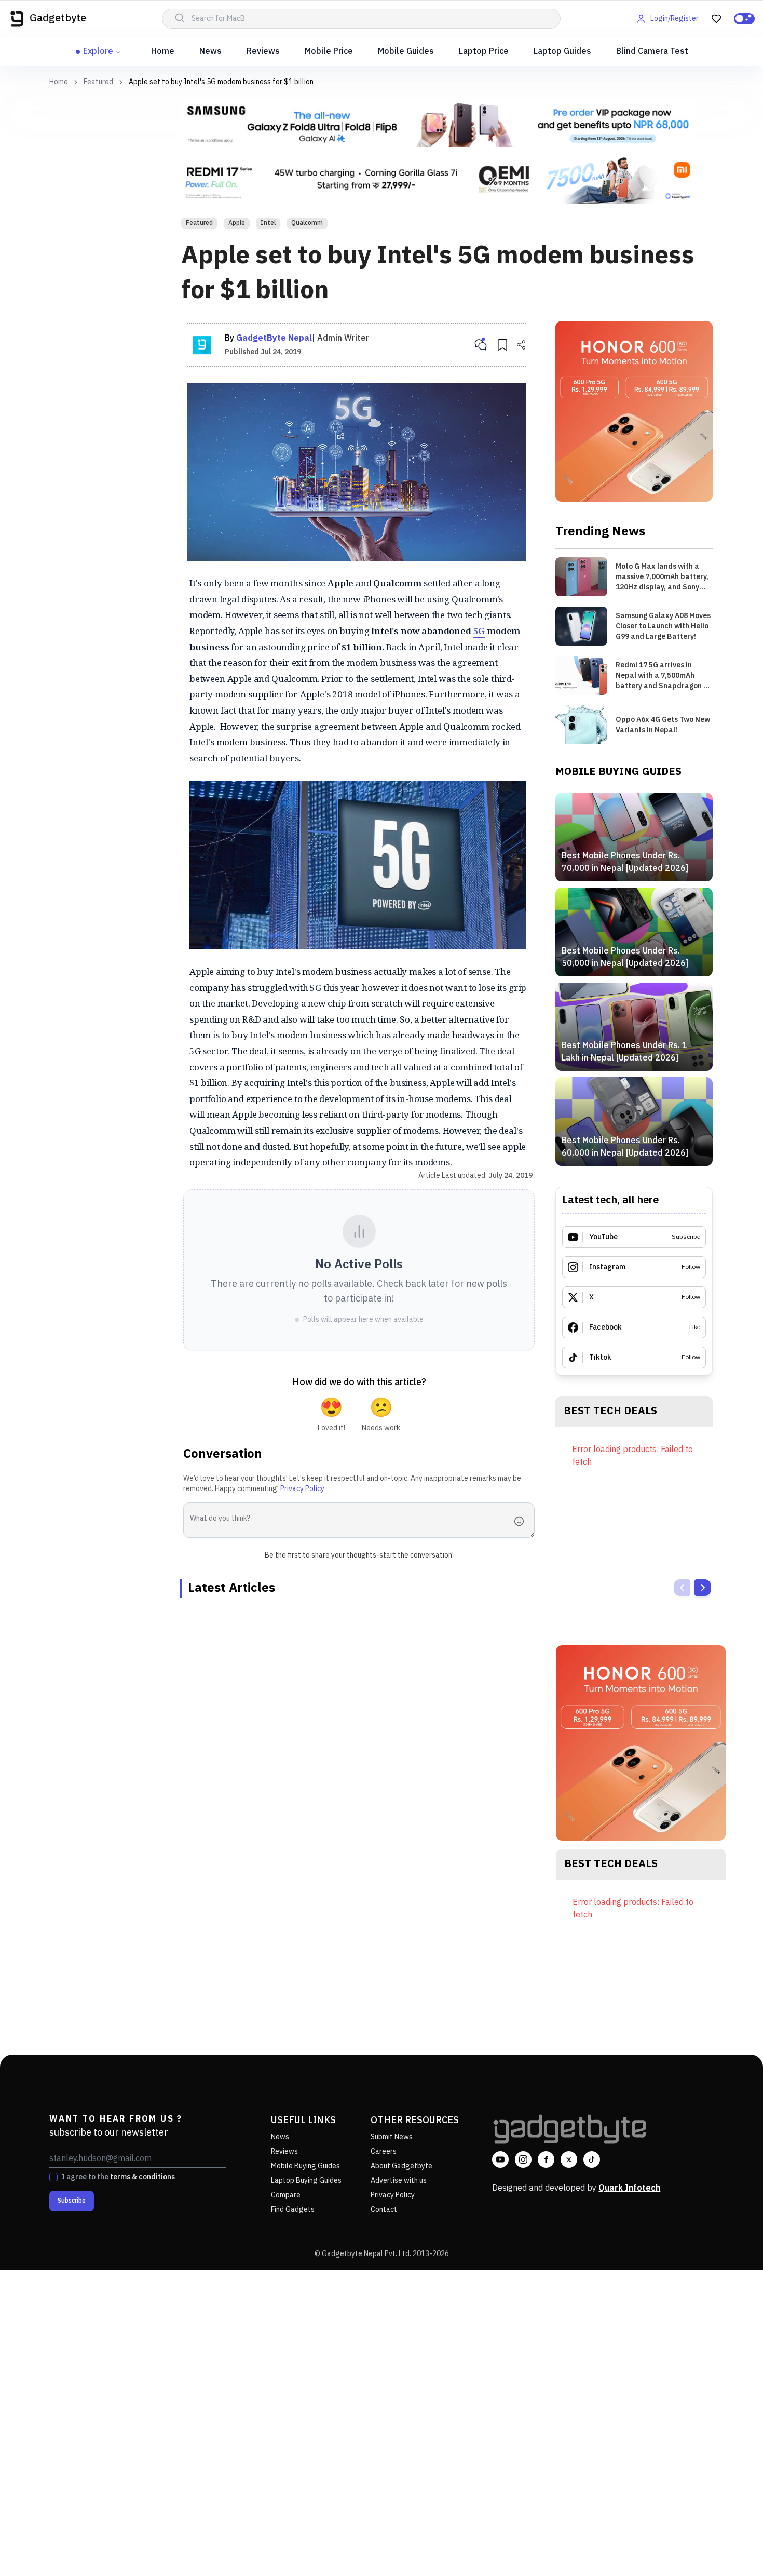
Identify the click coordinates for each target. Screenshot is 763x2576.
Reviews (263, 52)
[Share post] (521, 345)
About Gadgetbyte (401, 2166)
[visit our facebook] (546, 2159)
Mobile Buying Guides (305, 2166)
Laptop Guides (562, 52)
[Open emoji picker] (522, 1521)
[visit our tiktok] (592, 2159)
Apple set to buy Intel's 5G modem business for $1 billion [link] (221, 82)
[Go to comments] (481, 345)
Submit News (392, 2137)
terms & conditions (142, 2177)
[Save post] (502, 345)
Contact (384, 2210)
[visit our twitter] (569, 2159)
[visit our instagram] (523, 2159)
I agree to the (118, 2177)
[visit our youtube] (500, 2159)
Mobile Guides (406, 52)
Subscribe (72, 2201)
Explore (98, 52)
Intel (268, 223)
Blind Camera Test (652, 52)
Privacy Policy (302, 1489)
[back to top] (732, 2549)
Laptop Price (484, 52)
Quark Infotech (629, 2188)
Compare (286, 2195)
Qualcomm (307, 223)
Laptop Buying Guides (306, 2181)
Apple (237, 223)
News (210, 52)
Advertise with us (399, 2181)
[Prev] (682, 1588)
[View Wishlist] (716, 19)
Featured (98, 82)
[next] (703, 1588)
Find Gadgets (293, 2210)
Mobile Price (329, 52)
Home (163, 52)
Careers (384, 2151)
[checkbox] (53, 2177)
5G (479, 631)
